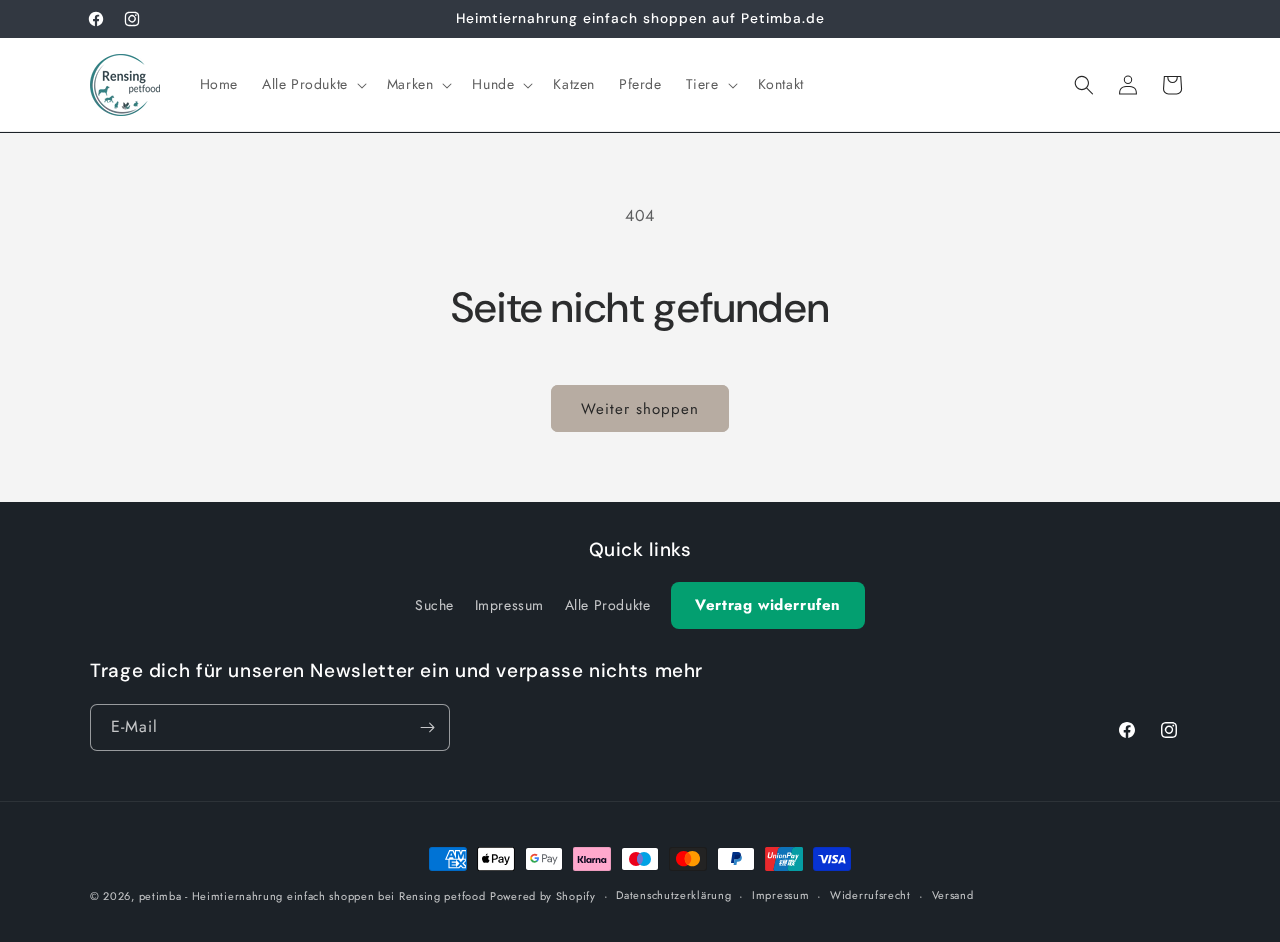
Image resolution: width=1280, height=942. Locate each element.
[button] (312, 84)
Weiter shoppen (640, 409)
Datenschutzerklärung (673, 895)
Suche (434, 605)
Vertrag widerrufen (768, 605)
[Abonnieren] (427, 727)
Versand (953, 895)
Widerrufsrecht (870, 895)
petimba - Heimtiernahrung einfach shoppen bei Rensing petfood (312, 896)
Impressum (509, 605)
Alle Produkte (608, 605)
